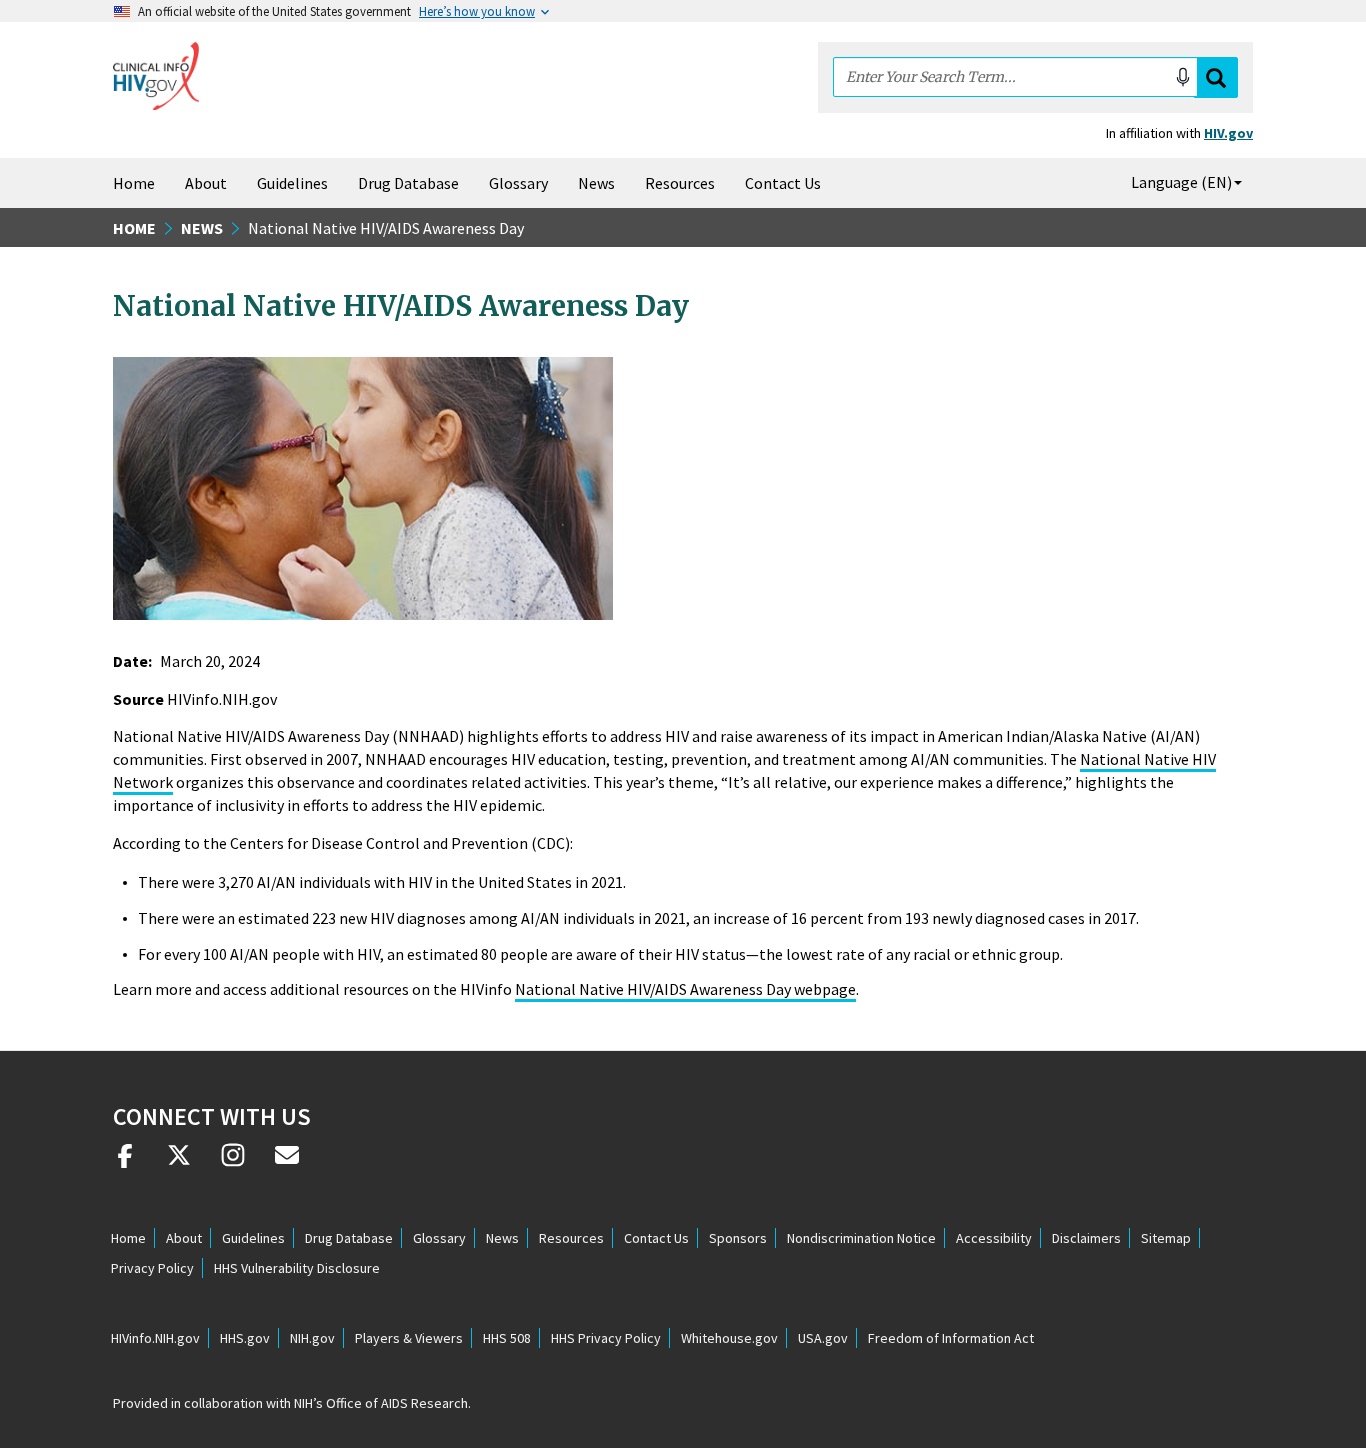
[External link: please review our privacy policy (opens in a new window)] (179, 1163)
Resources (680, 183)
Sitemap (1166, 1238)
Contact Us (783, 183)
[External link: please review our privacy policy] (125, 1163)
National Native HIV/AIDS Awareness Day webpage (685, 989)
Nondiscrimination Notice (861, 1238)
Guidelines (292, 183)
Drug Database (408, 183)
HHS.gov (245, 1338)
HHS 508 (507, 1338)
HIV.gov (1228, 133)
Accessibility (994, 1238)
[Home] (156, 76)
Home (134, 183)
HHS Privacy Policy (606, 1338)
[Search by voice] (1183, 77)
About (206, 183)
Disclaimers (1086, 1238)
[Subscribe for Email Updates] (287, 1163)
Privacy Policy (152, 1268)
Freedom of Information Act (951, 1338)
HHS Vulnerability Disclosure (297, 1268)
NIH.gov (312, 1338)
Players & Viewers (409, 1338)
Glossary (518, 183)
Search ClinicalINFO (1216, 77)
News (596, 183)
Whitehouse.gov (729, 1338)
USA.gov (823, 1338)
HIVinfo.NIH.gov (155, 1338)
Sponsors (738, 1238)
